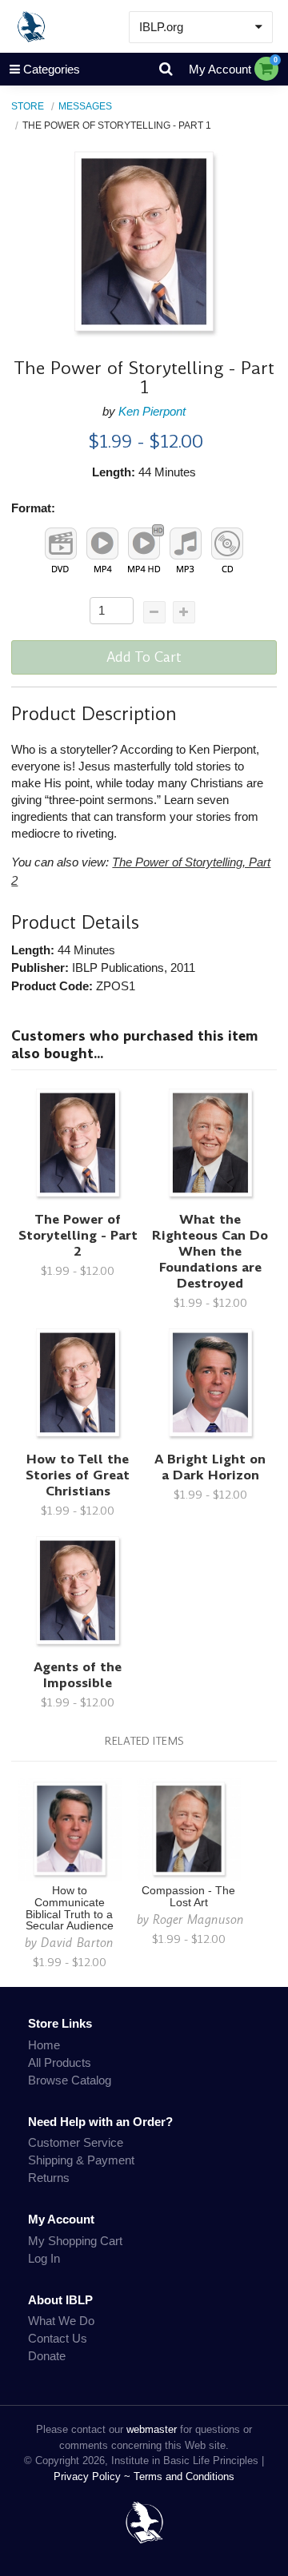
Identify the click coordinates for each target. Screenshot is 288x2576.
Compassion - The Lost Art (188, 1897)
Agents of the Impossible (78, 1675)
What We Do (61, 2321)
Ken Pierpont (152, 411)
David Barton (77, 1943)
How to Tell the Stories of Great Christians (78, 1475)
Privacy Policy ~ (94, 2476)
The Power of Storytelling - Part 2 (78, 1235)
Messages (85, 106)
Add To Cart (144, 657)
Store (28, 106)
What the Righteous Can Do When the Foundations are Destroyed (210, 1251)
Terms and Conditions (184, 2476)
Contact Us (58, 2338)
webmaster (152, 2429)
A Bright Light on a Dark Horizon (210, 1467)
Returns (49, 2178)
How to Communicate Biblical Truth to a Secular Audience (70, 1909)
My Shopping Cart (75, 2241)
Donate (47, 2356)
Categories (52, 69)
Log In (44, 2258)
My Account (220, 69)
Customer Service (76, 2142)
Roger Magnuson (198, 1919)
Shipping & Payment (81, 2160)
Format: (33, 508)
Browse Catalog (70, 2080)
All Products (60, 2062)
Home (44, 2045)
